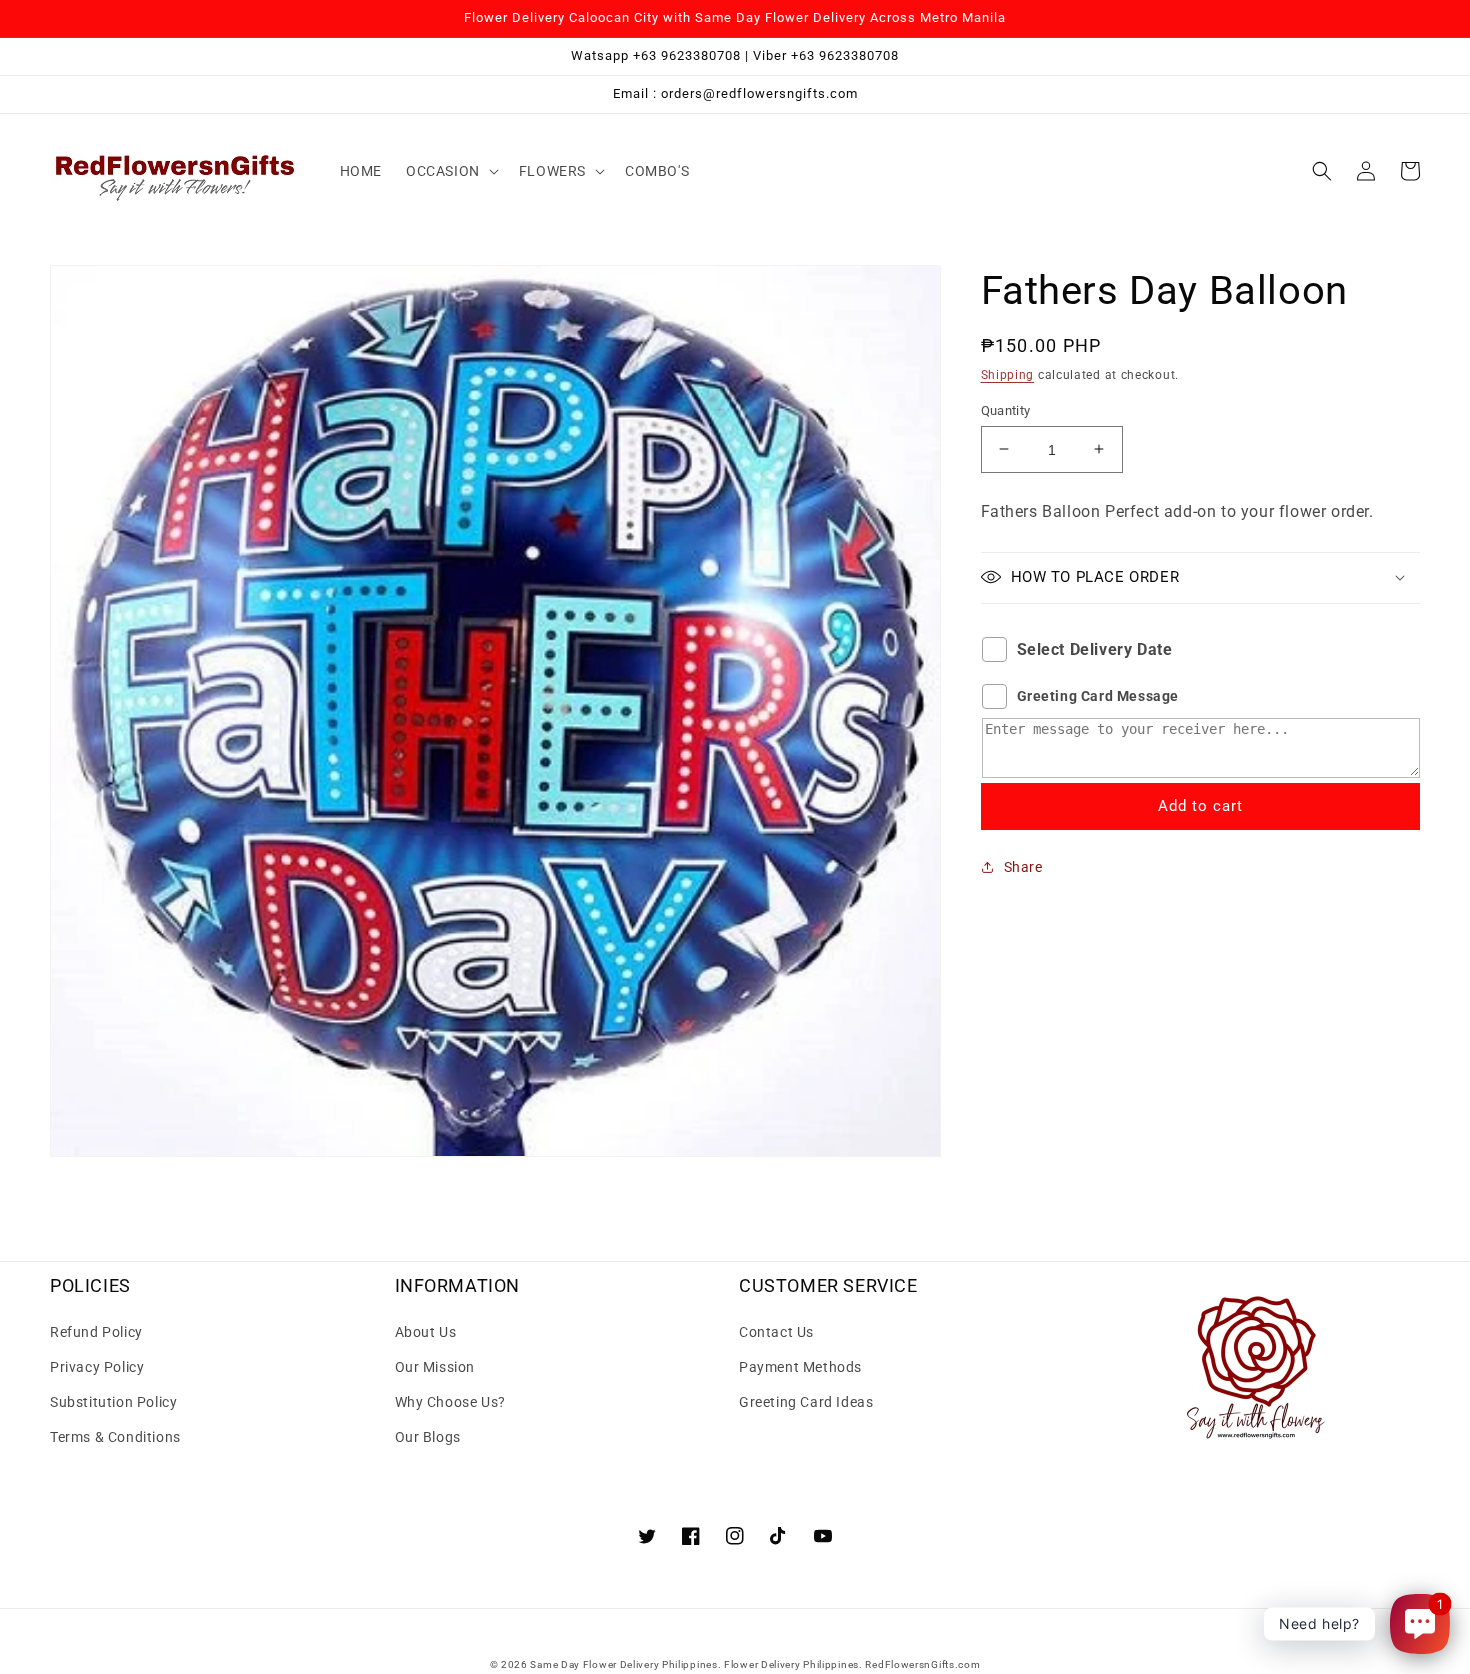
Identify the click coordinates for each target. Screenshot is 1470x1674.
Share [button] (1023, 866)
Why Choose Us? (450, 1402)
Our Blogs (428, 1437)
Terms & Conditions (115, 1437)
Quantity (1006, 409)
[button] (450, 171)
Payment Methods (800, 1367)
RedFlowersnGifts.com (922, 1664)
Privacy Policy (97, 1367)
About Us (426, 1332)
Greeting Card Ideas (806, 1402)
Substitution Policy (113, 1402)
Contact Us (776, 1332)
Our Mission (435, 1367)
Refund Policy (96, 1332)
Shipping (1008, 375)
